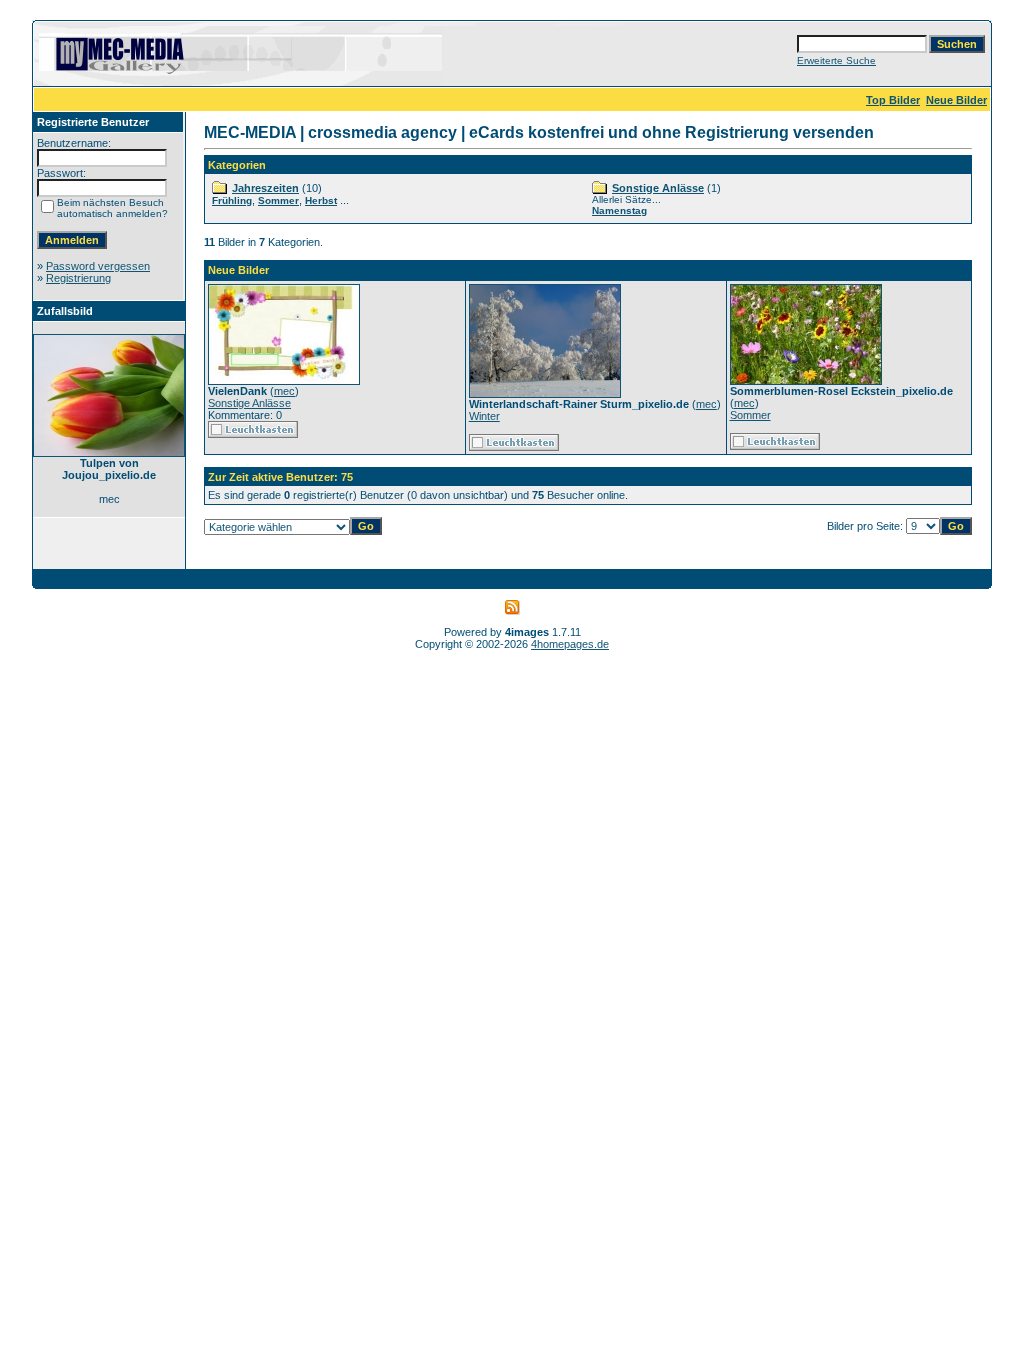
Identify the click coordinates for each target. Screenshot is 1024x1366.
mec (284, 391)
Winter (484, 416)
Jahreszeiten (265, 188)
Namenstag (619, 210)
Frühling (232, 200)
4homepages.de (570, 644)
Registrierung (78, 278)
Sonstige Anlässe (658, 188)
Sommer (278, 200)
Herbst (321, 200)
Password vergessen (98, 266)
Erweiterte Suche (836, 60)
